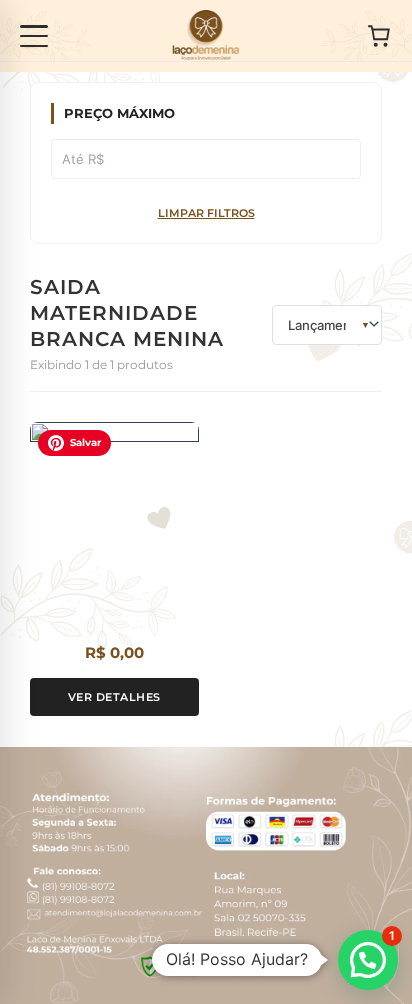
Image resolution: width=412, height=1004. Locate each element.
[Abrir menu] (34, 36)
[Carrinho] (379, 36)
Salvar (85, 442)
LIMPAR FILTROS (206, 213)
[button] (368, 960)
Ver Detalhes (114, 697)
